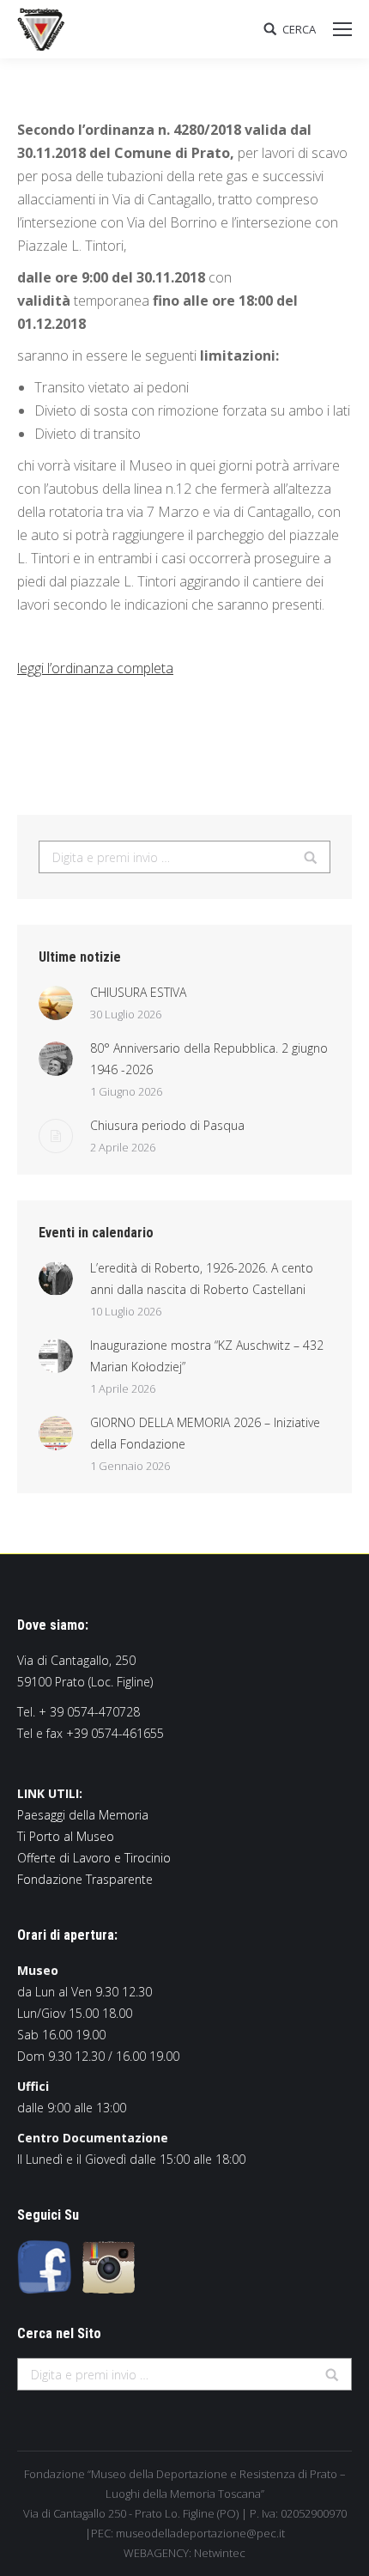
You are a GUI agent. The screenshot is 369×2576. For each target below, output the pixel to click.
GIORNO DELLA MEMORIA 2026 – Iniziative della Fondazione (205, 1433)
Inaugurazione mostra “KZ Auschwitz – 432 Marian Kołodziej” (207, 1356)
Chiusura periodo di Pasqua (167, 1125)
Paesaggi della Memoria (83, 1815)
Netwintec (220, 2553)
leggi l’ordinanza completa (95, 668)
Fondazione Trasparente (85, 1879)
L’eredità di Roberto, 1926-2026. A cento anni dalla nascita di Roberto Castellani (202, 1279)
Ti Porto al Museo (66, 1836)
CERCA (299, 30)
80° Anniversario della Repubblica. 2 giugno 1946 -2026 (209, 1059)
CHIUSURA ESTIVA (138, 992)
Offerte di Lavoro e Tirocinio (94, 1858)
